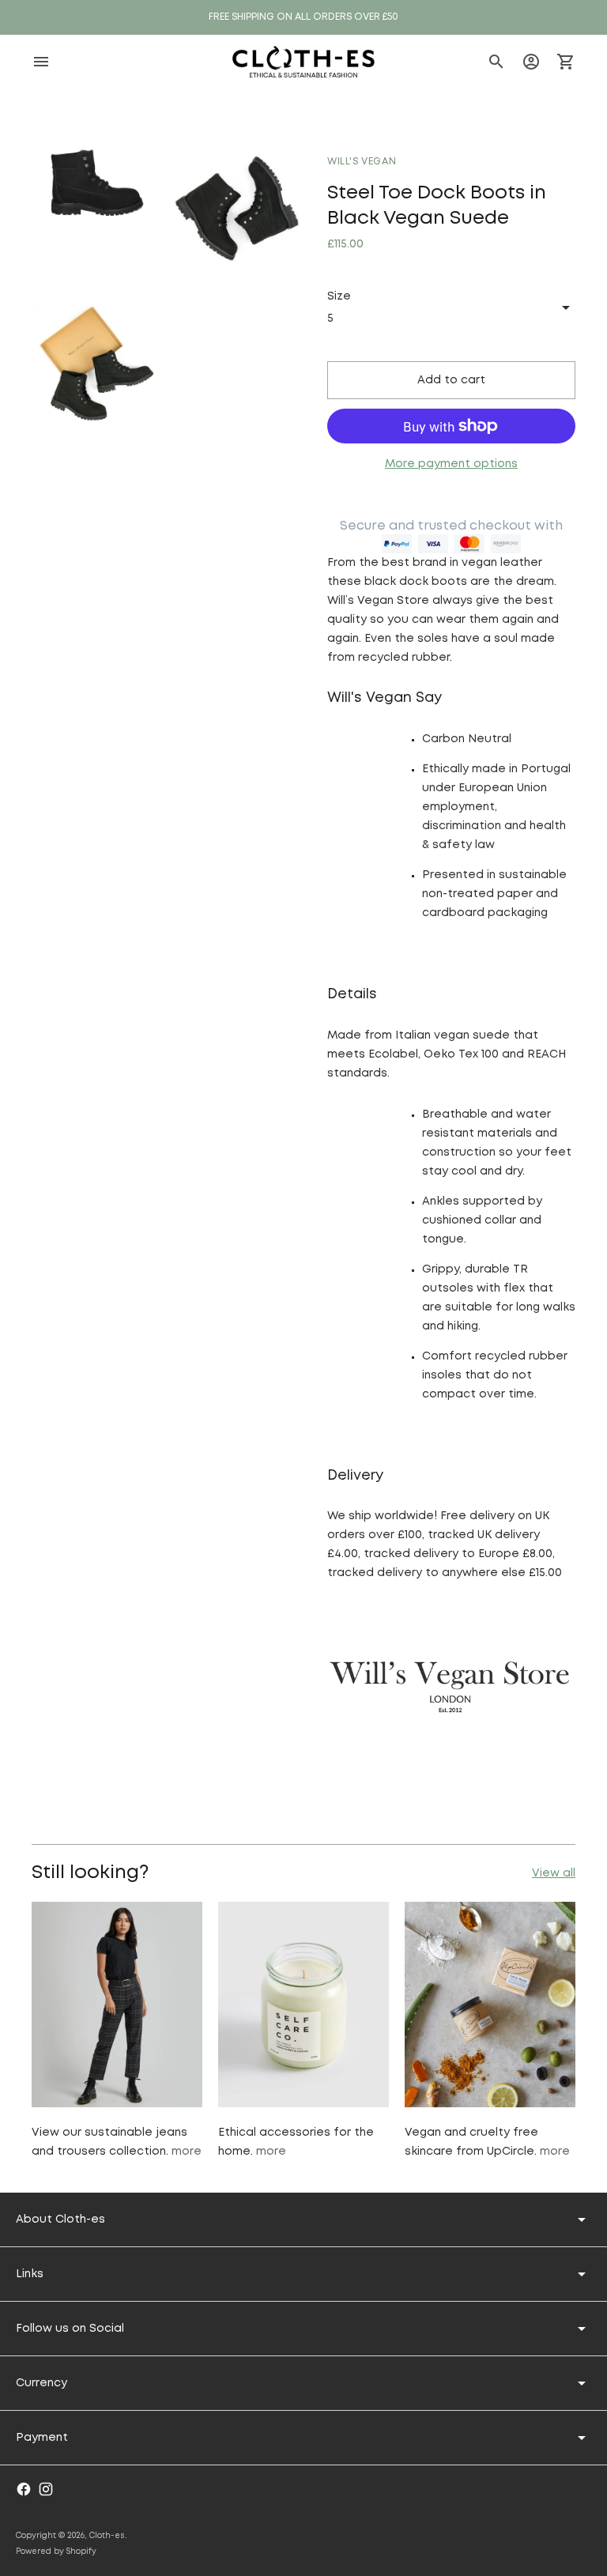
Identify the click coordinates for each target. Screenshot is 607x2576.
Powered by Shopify (56, 2552)
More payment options (451, 464)
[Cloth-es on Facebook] (24, 2489)
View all (554, 1873)
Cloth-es (107, 2536)
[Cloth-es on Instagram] (46, 2489)
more (187, 2152)
